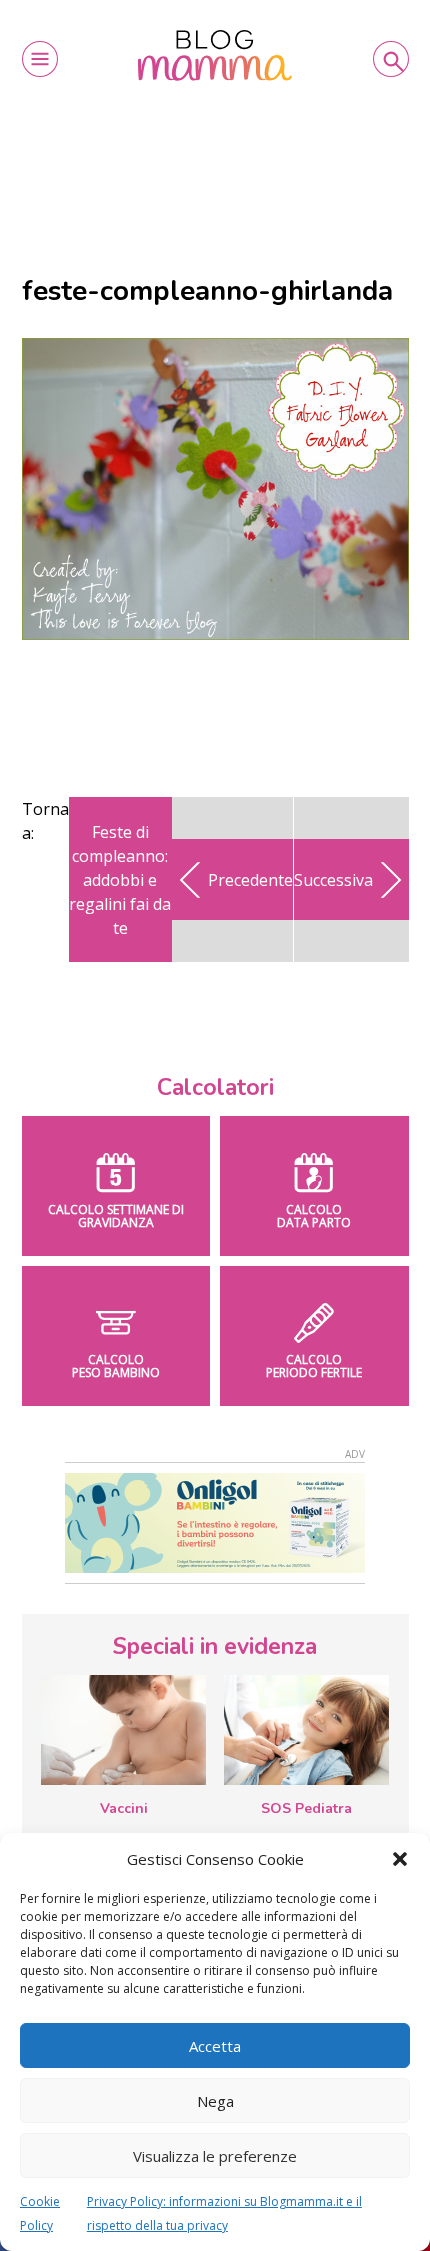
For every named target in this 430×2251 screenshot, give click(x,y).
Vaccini (124, 1808)
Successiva (333, 880)
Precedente (250, 880)
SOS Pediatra (306, 1808)
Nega (215, 2101)
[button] (400, 1859)
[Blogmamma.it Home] (215, 55)
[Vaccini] (123, 1730)
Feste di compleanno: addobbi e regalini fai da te (120, 880)
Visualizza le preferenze (215, 2156)
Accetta (215, 2046)
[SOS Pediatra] (306, 1730)
